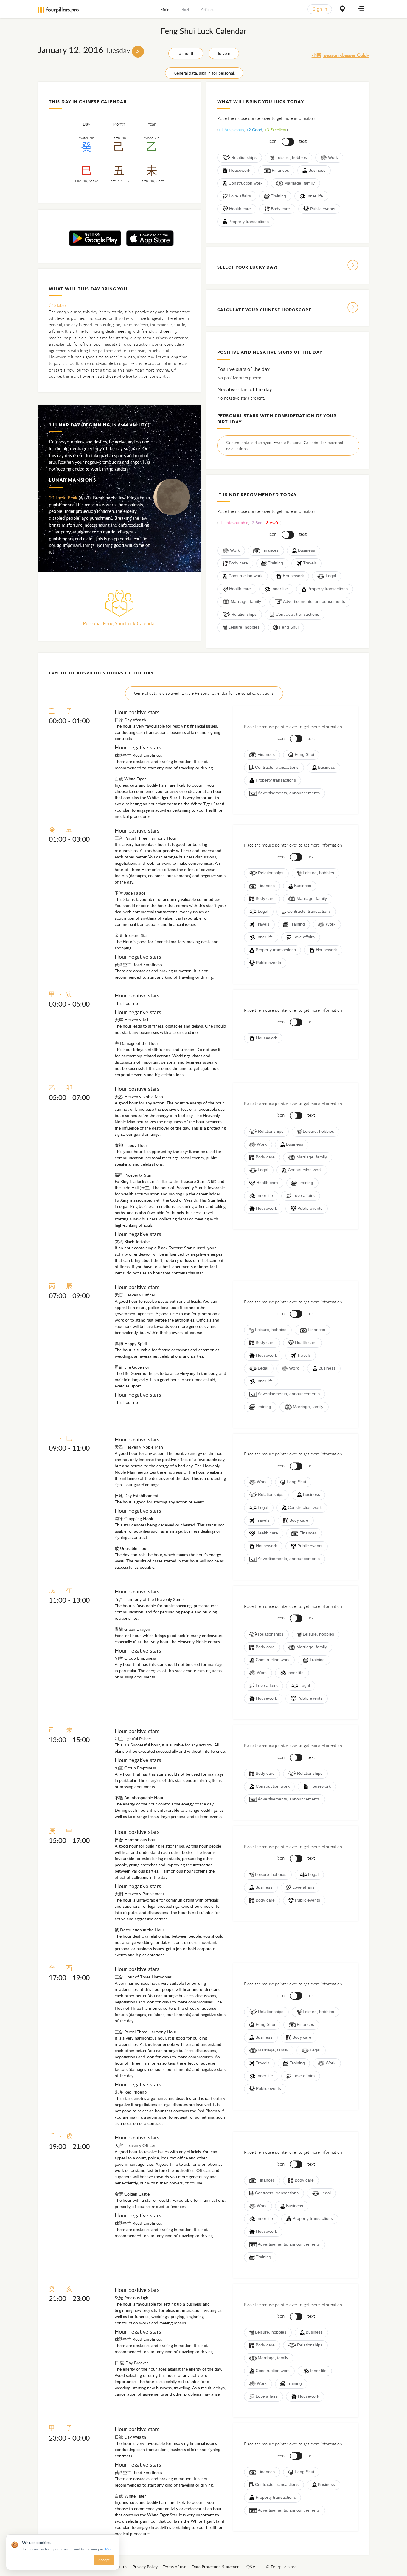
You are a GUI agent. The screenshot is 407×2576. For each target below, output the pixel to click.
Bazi (185, 9)
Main (165, 9)
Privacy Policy (145, 2567)
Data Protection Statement (216, 2567)
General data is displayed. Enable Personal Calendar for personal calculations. (285, 446)
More (109, 2549)
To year (224, 53)
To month (186, 53)
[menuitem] (165, 9)
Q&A (251, 2567)
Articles (208, 9)
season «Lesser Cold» (340, 55)
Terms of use (175, 2567)
